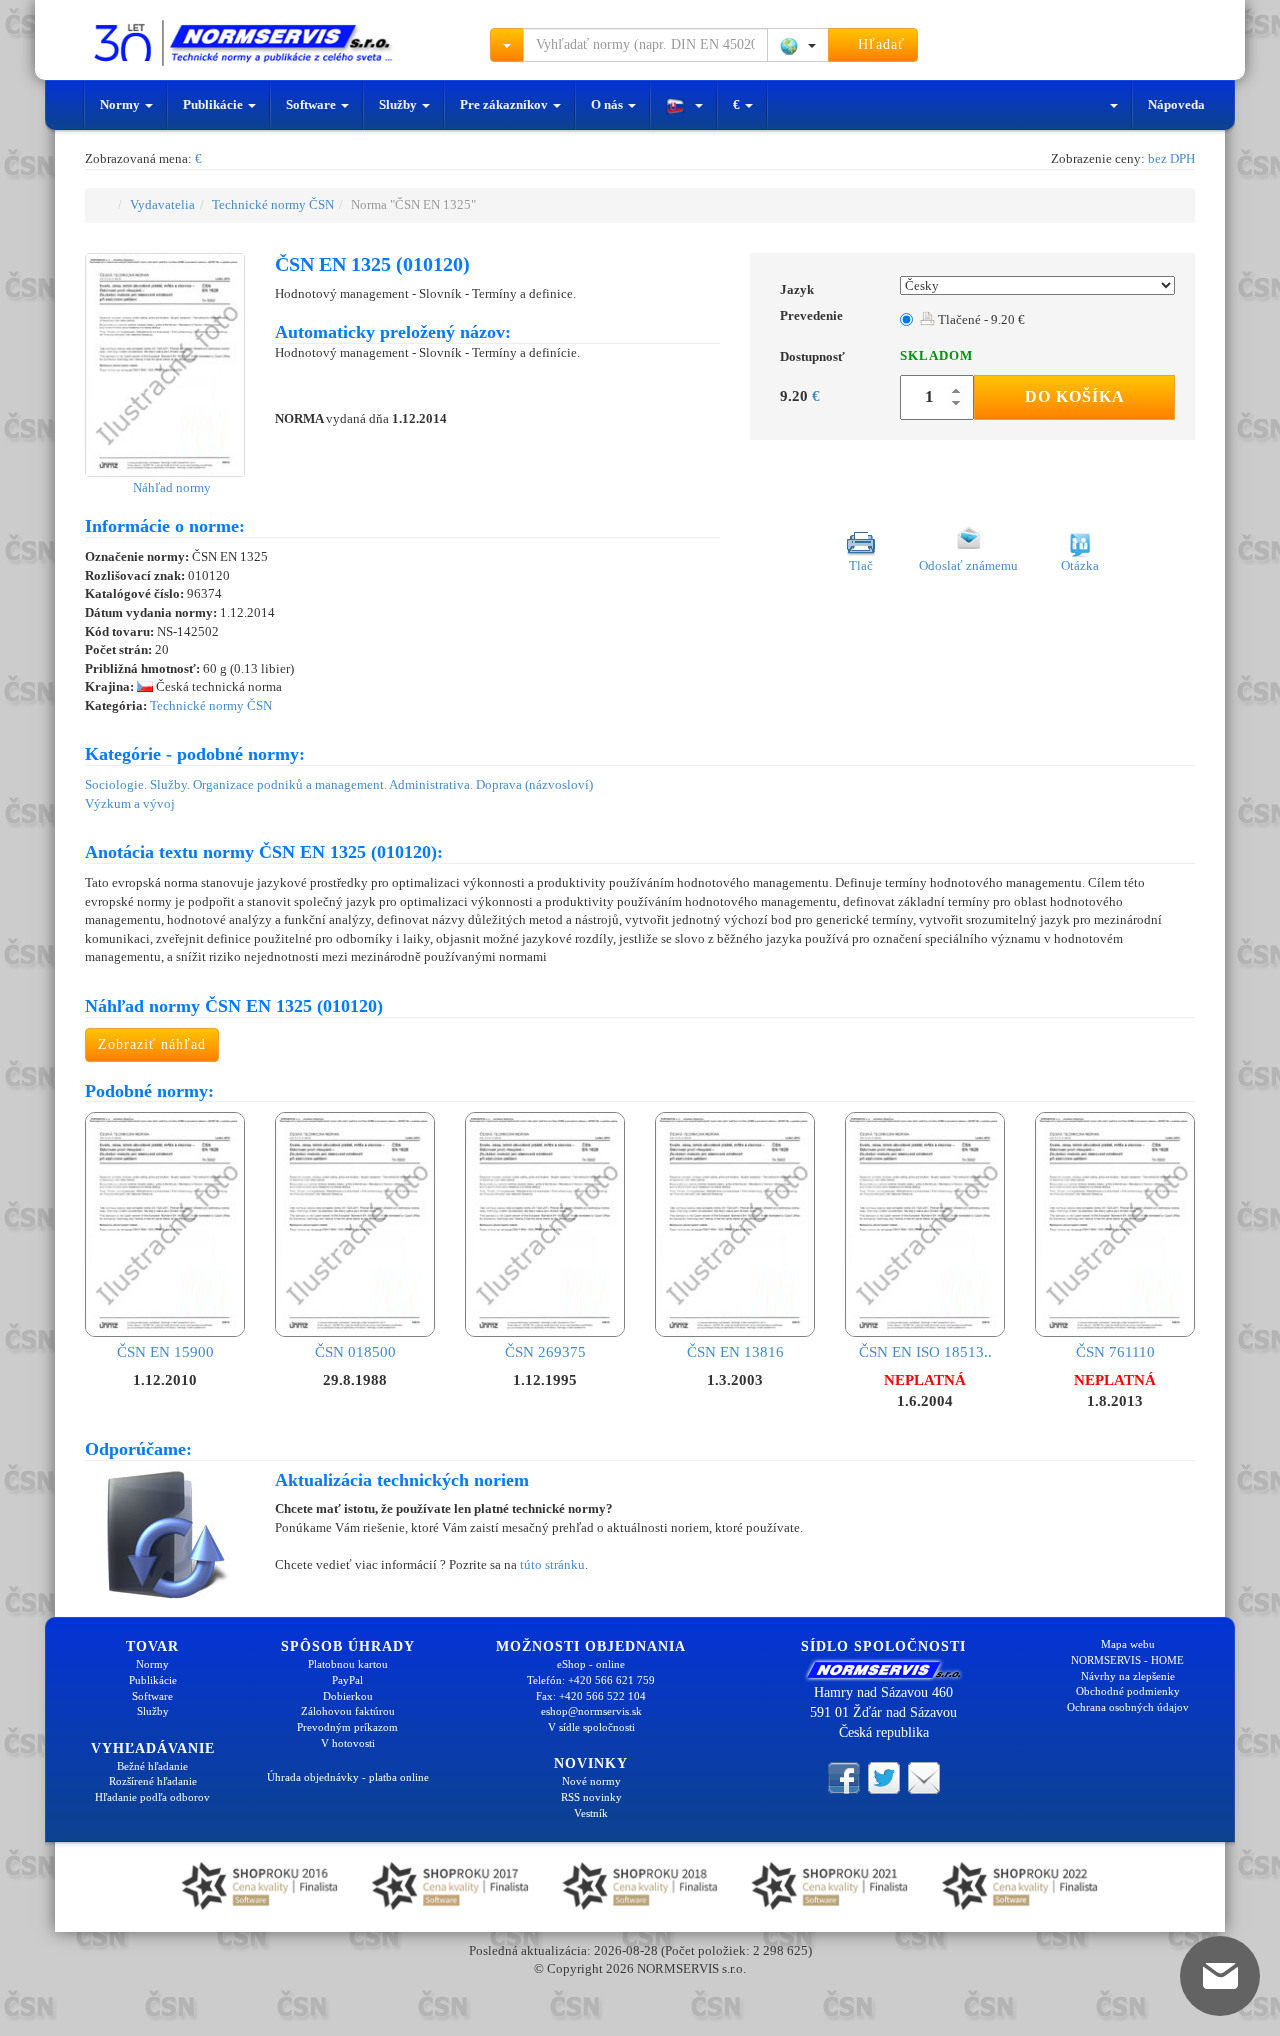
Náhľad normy (170, 487)
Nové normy (591, 1781)
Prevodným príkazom (347, 1727)
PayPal (347, 1680)
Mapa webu (1128, 1644)
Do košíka (1075, 396)
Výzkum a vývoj (130, 803)
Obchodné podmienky (1128, 1691)
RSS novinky (591, 1797)
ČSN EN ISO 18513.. (925, 1351)
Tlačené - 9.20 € (980, 319)
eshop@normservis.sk (591, 1711)
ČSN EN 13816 (735, 1351)
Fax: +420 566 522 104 (591, 1696)
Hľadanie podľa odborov (152, 1797)
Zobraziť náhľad (152, 1044)
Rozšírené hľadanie (153, 1781)
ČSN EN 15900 (165, 1351)
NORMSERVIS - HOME (1127, 1660)
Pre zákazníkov (505, 104)
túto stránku (552, 1564)
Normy (121, 104)
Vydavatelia (162, 204)
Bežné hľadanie (152, 1766)
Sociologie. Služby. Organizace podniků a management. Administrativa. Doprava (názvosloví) (339, 784)
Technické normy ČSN (273, 204)
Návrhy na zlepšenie (1128, 1676)
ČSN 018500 (355, 1351)
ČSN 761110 (1115, 1351)
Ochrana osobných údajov (1128, 1707)
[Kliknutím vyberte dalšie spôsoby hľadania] (507, 45)
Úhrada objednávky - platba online (348, 1777)
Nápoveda (1176, 104)
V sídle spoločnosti (591, 1727)
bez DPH (1171, 158)
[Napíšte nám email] (924, 1776)
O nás (608, 104)
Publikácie (214, 104)
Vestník (591, 1813)
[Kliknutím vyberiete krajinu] (798, 45)
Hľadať (879, 44)
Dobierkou (348, 1696)
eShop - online (591, 1664)
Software (312, 104)
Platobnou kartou (348, 1664)
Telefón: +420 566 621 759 (591, 1680)
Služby (399, 104)
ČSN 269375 (545, 1351)
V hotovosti (348, 1743)
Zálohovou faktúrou (348, 1711)
